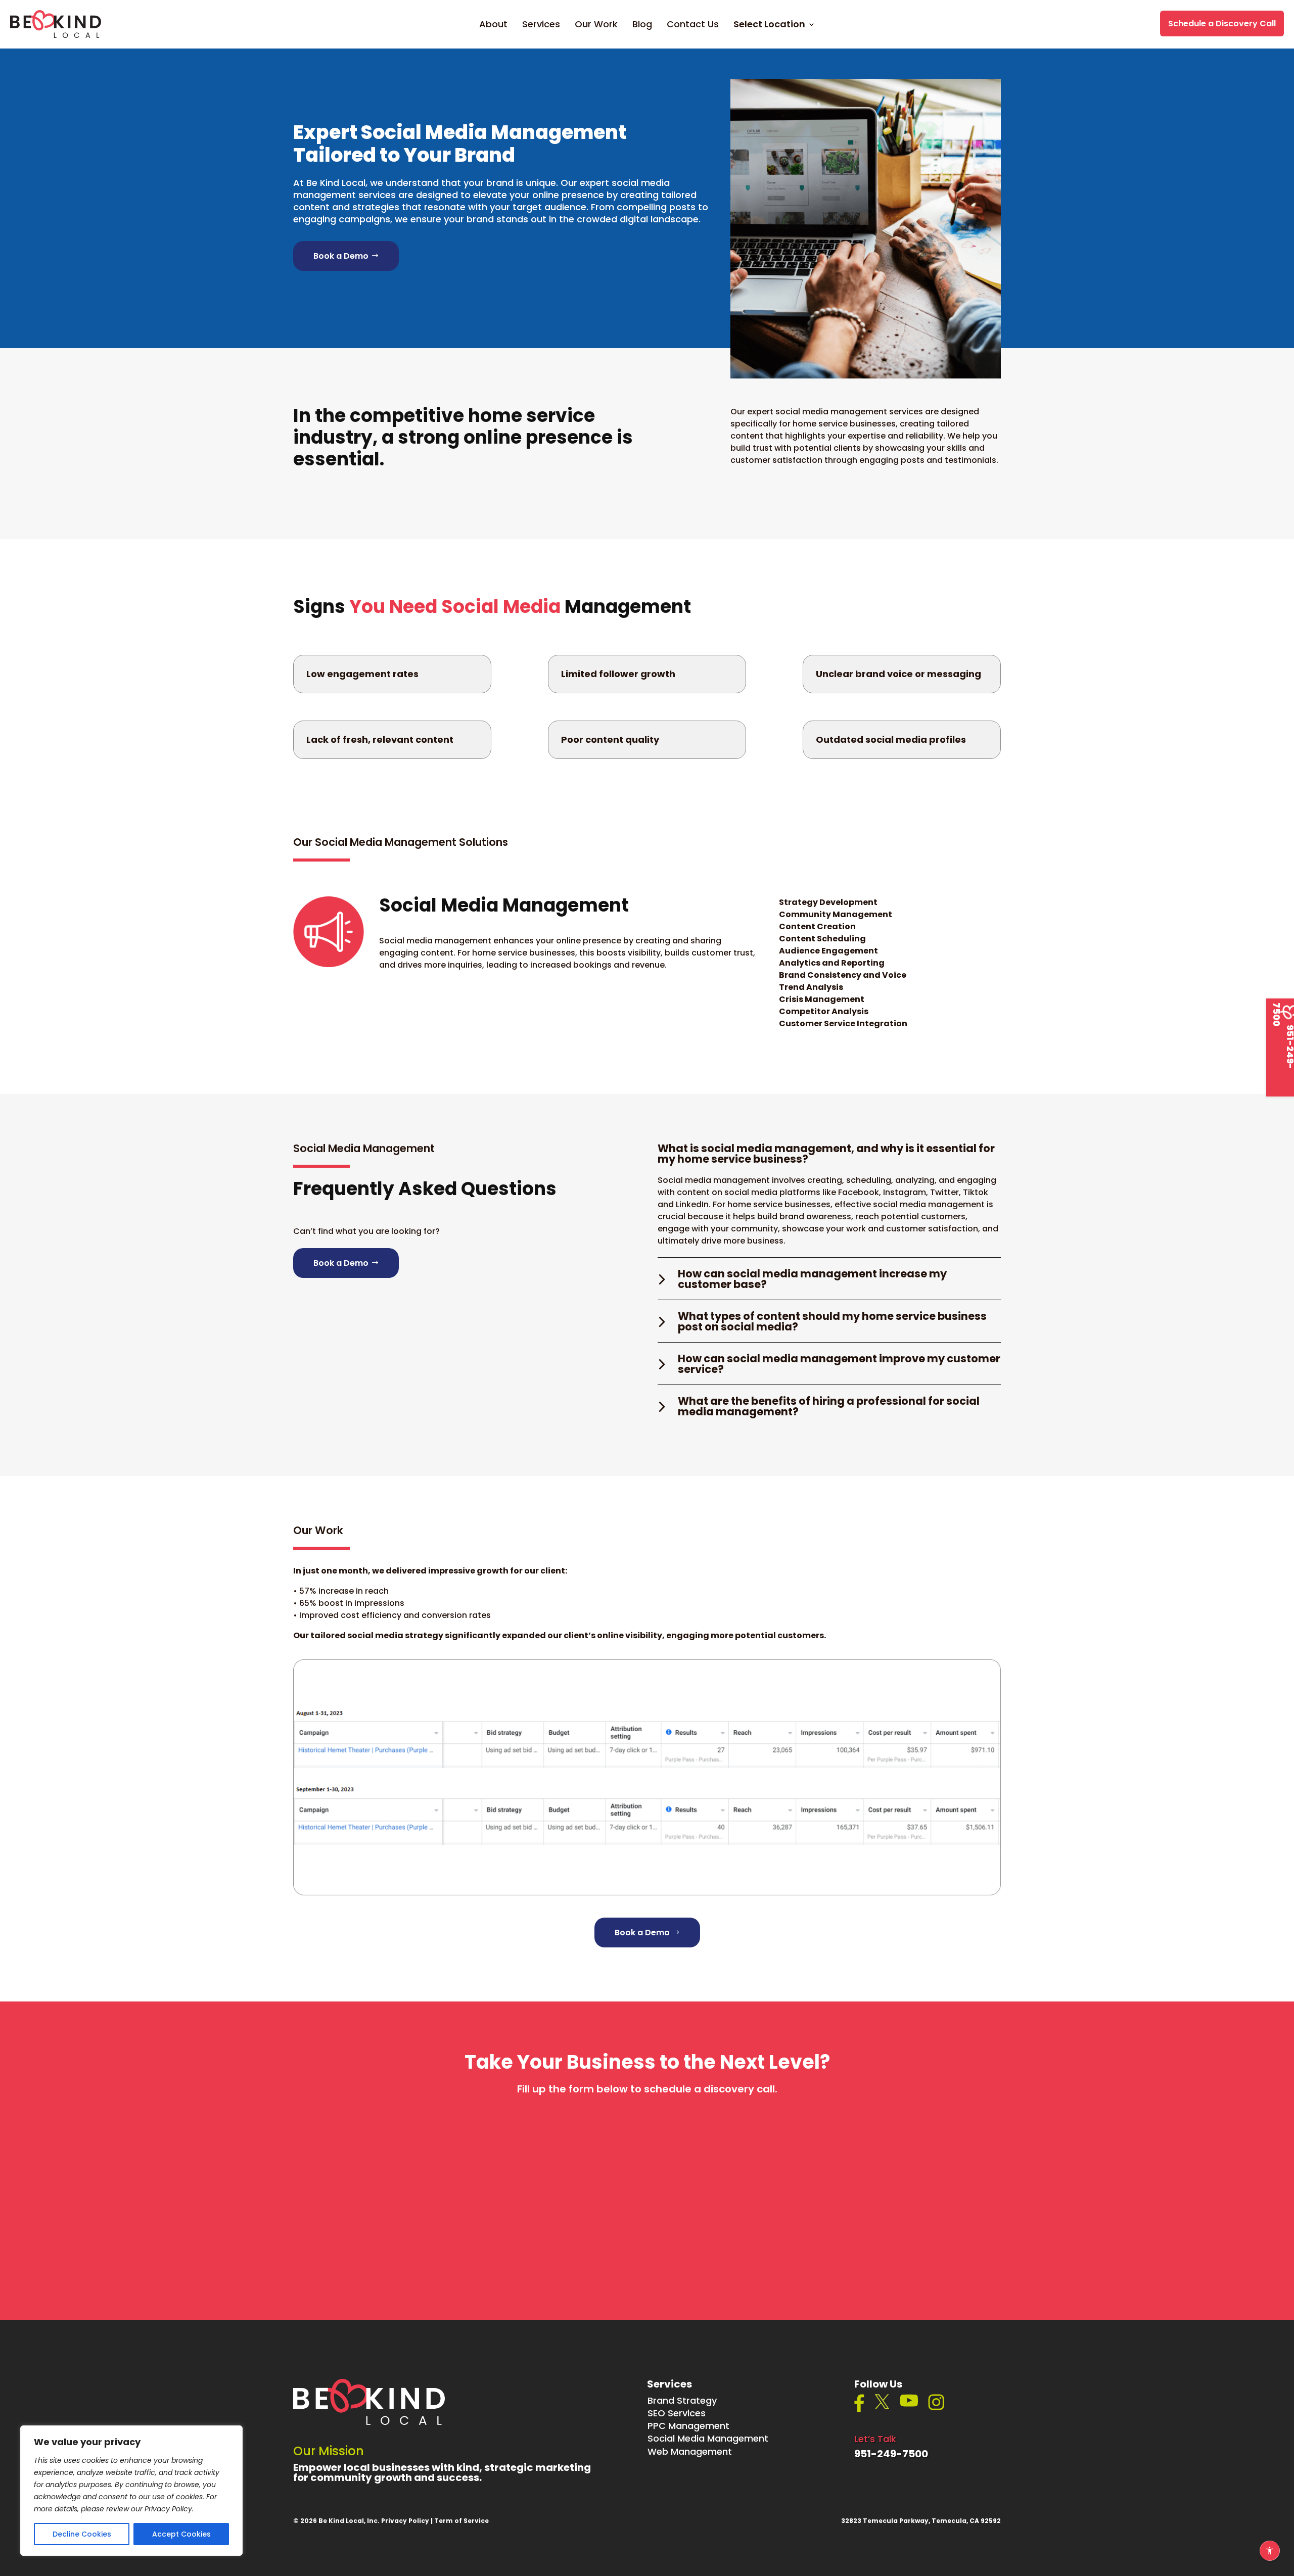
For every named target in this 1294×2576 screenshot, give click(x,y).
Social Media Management (708, 2438)
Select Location (769, 26)
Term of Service (461, 2521)
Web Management (690, 2451)
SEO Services (677, 2413)
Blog (642, 26)
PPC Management (688, 2426)
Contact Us (693, 26)
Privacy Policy (405, 2521)
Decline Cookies (82, 2534)
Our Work (596, 26)
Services (541, 26)
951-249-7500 (891, 2454)
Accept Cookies (181, 2534)
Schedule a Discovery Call (1222, 23)
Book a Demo (341, 256)
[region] (131, 2491)
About (493, 26)
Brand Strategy (682, 2400)
